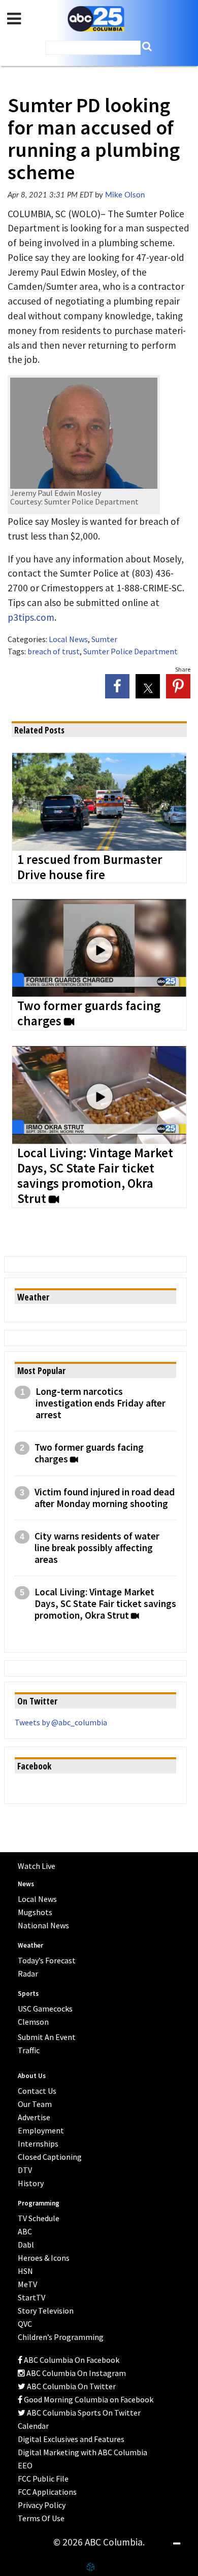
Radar (28, 1973)
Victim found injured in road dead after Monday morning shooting (105, 1498)
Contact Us (37, 2091)
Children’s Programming (61, 2337)
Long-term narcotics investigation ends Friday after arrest (101, 1403)
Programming (39, 2203)
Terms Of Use (41, 2518)
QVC (25, 2324)
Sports (28, 1994)
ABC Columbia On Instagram (75, 2373)
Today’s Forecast (47, 1960)
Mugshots (35, 1912)
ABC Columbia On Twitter (71, 2386)
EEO (25, 2465)
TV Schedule (39, 2218)
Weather (30, 1945)
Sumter (104, 639)
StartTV (31, 2297)
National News (43, 1925)
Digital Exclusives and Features (71, 2439)
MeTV (27, 2284)
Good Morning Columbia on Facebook (88, 2399)
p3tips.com (31, 617)
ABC (25, 2231)
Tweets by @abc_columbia (61, 1722)
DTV (25, 2170)
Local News (68, 639)
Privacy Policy (42, 2505)
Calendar (33, 2426)
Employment (41, 2130)
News (26, 1884)
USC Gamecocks (45, 2009)
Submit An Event (47, 2037)
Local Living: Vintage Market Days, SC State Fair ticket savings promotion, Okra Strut (95, 1176)
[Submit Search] (147, 46)
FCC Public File (43, 2479)
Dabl (26, 2245)
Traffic (29, 2050)
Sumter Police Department (130, 651)
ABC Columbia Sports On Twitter (83, 2413)
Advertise (34, 2117)
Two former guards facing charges (89, 1014)
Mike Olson (125, 195)
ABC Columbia (96, 19)
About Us (32, 2076)
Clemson (33, 2022)
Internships (38, 2144)
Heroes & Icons (44, 2258)
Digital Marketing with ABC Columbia (82, 2452)
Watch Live (37, 1866)
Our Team (35, 2104)
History (31, 2183)
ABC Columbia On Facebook (71, 2360)
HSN (25, 2271)
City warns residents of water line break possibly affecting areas (97, 1548)
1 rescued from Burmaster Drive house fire (90, 867)
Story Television (46, 2311)
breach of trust (54, 651)
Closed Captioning (50, 2157)
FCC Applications (47, 2492)
